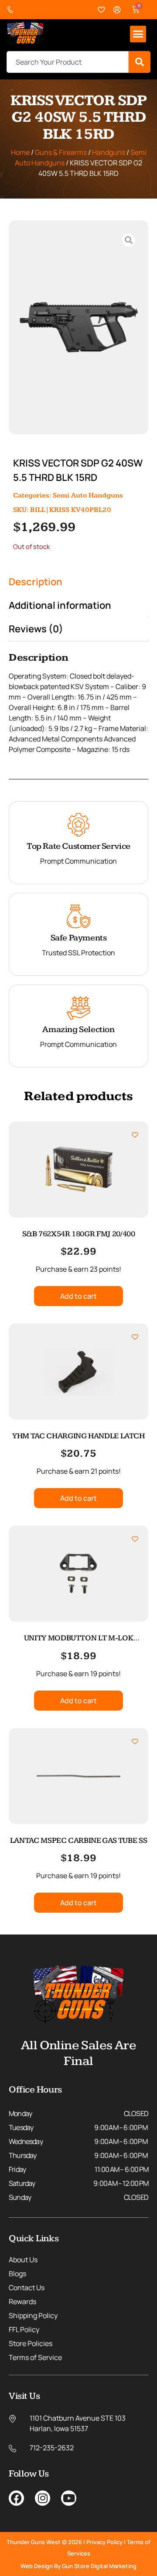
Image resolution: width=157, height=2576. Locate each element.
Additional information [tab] (60, 605)
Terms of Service (35, 2357)
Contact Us (27, 2288)
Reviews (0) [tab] (36, 629)
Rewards (22, 2302)
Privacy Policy (104, 2542)
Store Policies (31, 2343)
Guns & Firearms (61, 152)
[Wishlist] (102, 10)
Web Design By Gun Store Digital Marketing (78, 2566)
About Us (23, 2260)
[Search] (140, 62)
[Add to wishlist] (135, 1135)
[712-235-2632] (12, 10)
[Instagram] (43, 2498)
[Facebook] (16, 2498)
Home (20, 152)
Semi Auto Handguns (88, 496)
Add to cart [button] (78, 1296)
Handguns (109, 152)
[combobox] (68, 62)
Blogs (17, 2274)
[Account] (117, 10)
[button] (138, 34)
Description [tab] (36, 582)
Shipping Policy (33, 2315)
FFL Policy (24, 2329)
